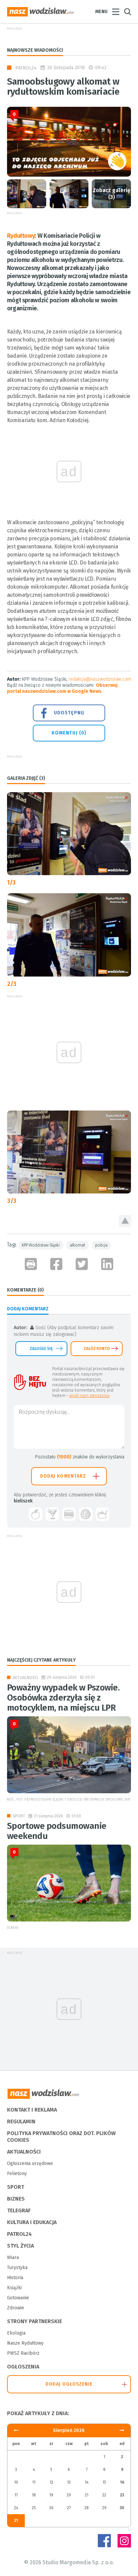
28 (87, 2508)
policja (101, 1245)
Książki (14, 2288)
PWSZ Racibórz (23, 2353)
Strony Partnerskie (34, 2321)
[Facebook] (104, 2541)
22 (104, 2495)
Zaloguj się (41, 1349)
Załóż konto (97, 1349)
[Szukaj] (128, 12)
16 (122, 2482)
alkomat (77, 1245)
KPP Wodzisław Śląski (41, 1245)
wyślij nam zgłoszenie (89, 1396)
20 (69, 2495)
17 (16, 2495)
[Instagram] (124, 2541)
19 (51, 2495)
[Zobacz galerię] (27, 194)
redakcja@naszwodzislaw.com (100, 679)
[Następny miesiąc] (16, 2430)
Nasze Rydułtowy (25, 2343)
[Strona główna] (41, 12)
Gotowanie (18, 2298)
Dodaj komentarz (63, 1476)
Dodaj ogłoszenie (69, 2384)
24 (16, 2508)
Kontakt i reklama (32, 2110)
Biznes (16, 2199)
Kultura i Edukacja (32, 2222)
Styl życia (20, 2246)
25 (34, 2508)
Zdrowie (16, 2308)
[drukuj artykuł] (31, 1264)
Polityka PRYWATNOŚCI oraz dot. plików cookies (61, 2137)
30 (122, 2508)
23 (122, 2495)
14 (87, 2482)
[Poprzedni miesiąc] (122, 2430)
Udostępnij (69, 713)
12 (51, 2482)
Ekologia (16, 2333)
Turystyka (17, 2268)
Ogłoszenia (23, 2367)
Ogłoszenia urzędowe (30, 2163)
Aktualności (25, 1678)
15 (104, 2482)
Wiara (13, 2257)
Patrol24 (26, 68)
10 (16, 2482)
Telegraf (19, 2210)
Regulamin (21, 2121)
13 (69, 2482)
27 (69, 2508)
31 (16, 2521)
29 (104, 2508)
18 (34, 2495)
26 (51, 2508)
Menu (101, 12)
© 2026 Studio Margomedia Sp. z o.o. (69, 2562)
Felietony (17, 2174)
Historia (15, 2278)
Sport (19, 1816)
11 (34, 2482)
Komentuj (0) (69, 733)
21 (87, 2495)
